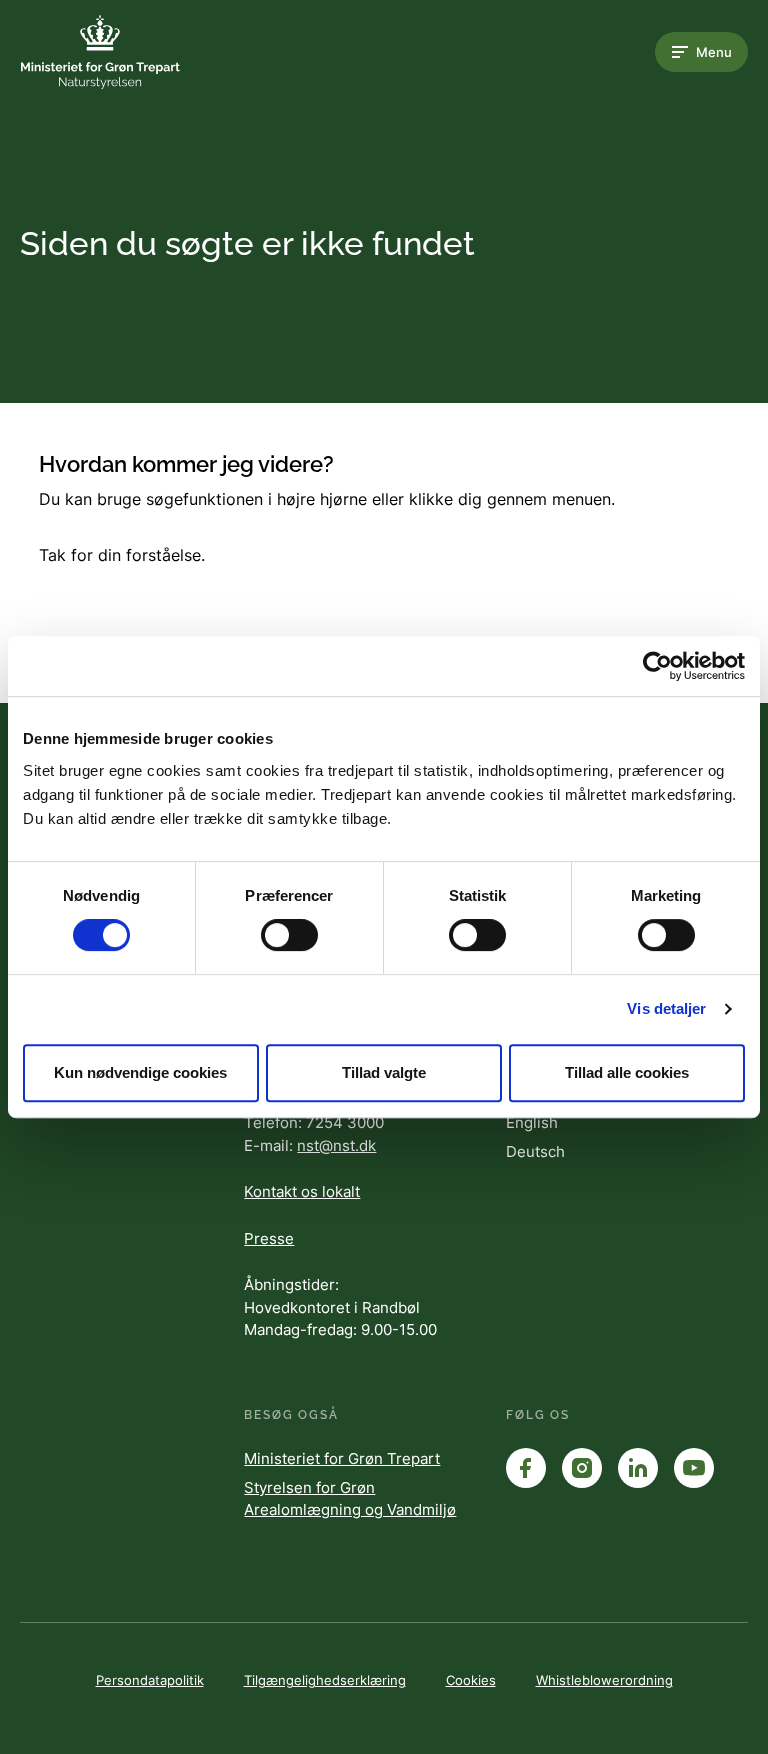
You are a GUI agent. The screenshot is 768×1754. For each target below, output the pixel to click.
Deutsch (535, 1151)
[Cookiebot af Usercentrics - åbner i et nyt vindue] (657, 666)
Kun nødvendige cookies (140, 1072)
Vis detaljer (666, 1008)
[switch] (289, 935)
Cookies (471, 1680)
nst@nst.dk (336, 1145)
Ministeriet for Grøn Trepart (342, 1458)
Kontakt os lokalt (302, 1191)
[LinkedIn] (638, 1468)
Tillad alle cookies (627, 1072)
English (532, 1122)
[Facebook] (526, 1468)
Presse (269, 1238)
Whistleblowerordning (604, 1680)
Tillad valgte (384, 1072)
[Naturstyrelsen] (100, 52)
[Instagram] (582, 1468)
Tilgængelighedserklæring (325, 1680)
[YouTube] (694, 1468)
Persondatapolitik (150, 1680)
